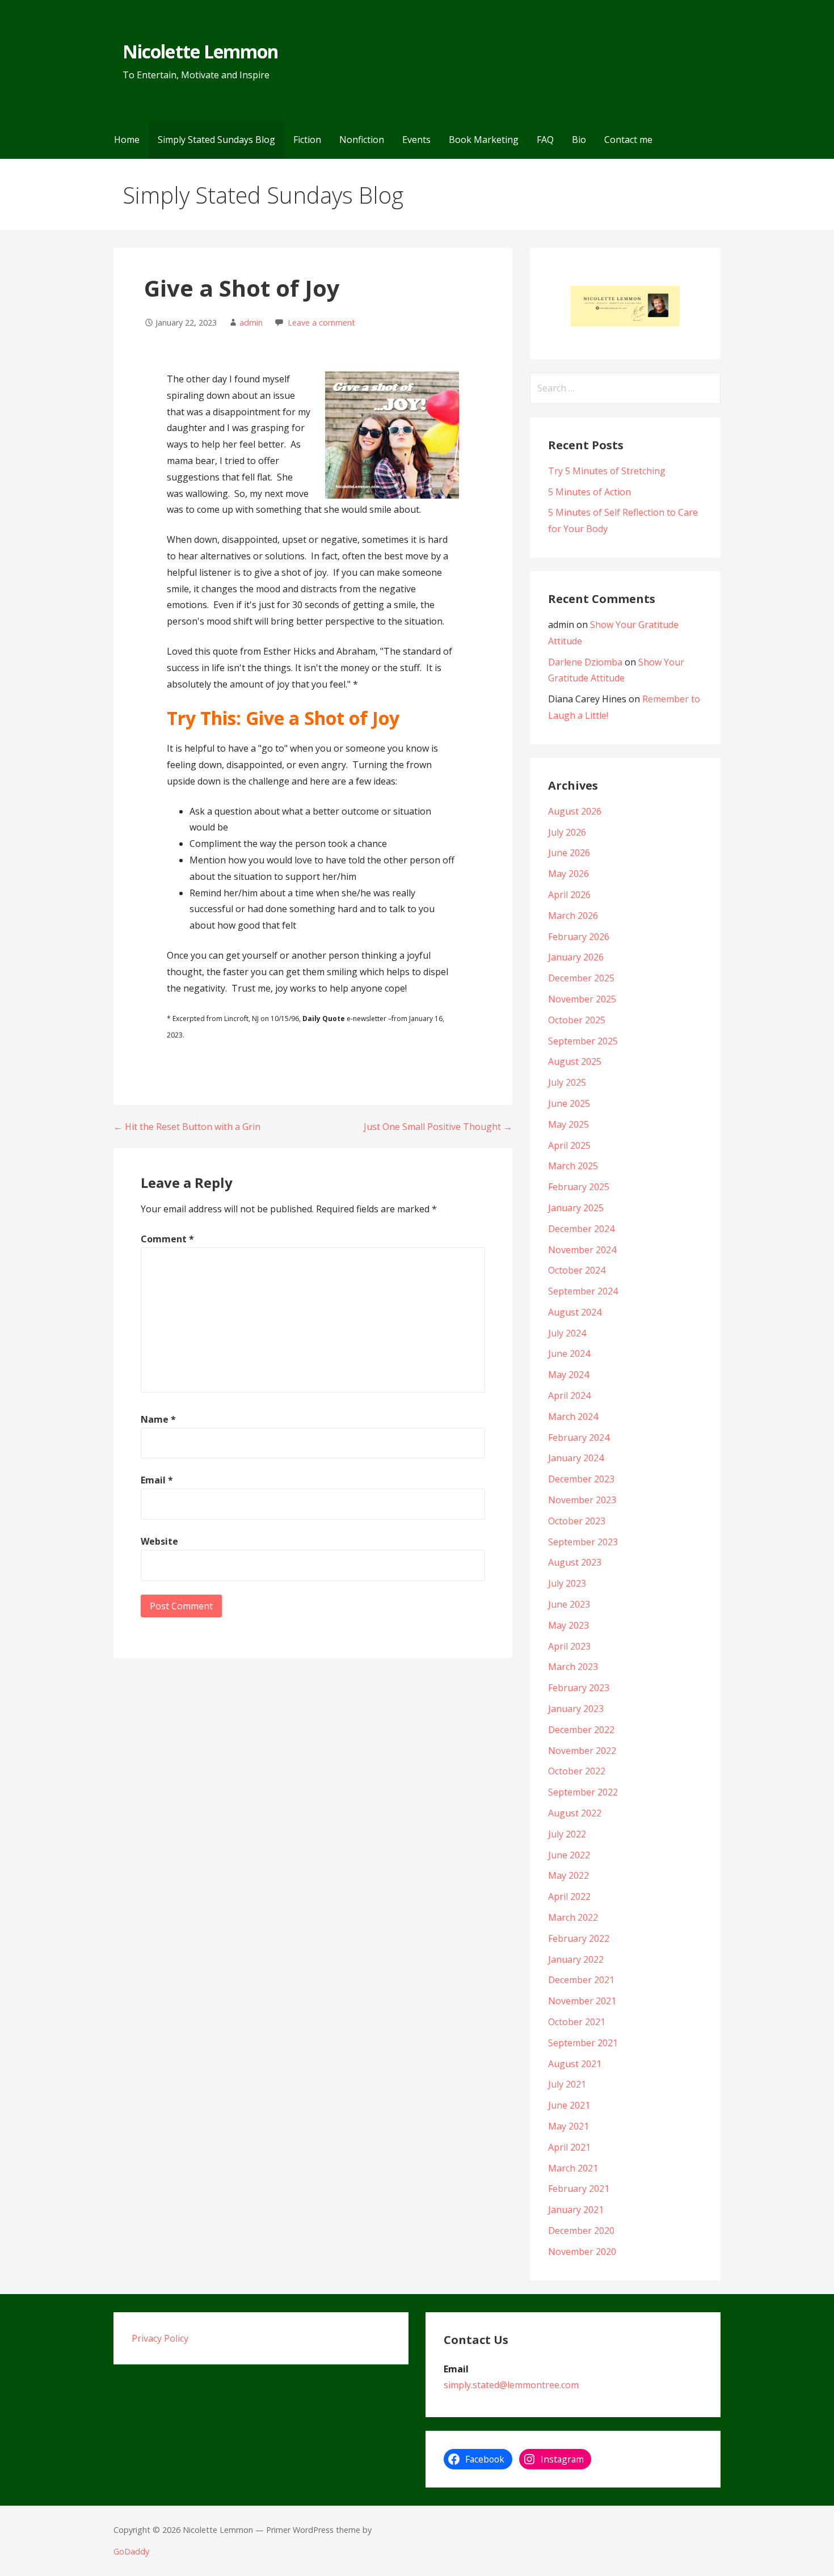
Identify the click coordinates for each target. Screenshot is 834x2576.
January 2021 (576, 2210)
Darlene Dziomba (585, 662)
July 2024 (567, 1333)
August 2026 (575, 811)
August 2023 (575, 1562)
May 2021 (568, 2126)
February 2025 (579, 1187)
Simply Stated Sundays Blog (216, 140)
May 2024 (568, 1375)
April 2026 (569, 895)
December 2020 (581, 2231)
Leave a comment (321, 322)
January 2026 (576, 957)
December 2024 (581, 1229)
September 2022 (583, 1792)
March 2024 (573, 1416)
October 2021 (577, 2022)
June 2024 (569, 1354)
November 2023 (582, 1500)
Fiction (307, 140)
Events (416, 140)
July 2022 (567, 1834)
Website (159, 1541)
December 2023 (581, 1479)
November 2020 (582, 2252)
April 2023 (569, 1646)
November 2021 (582, 2001)
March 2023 (573, 1667)
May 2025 (568, 1124)
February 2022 (579, 1938)
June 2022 (569, 1855)
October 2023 (577, 1521)
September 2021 (583, 2043)
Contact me (628, 140)
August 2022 (575, 1813)
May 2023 (568, 1625)
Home (127, 140)
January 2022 (576, 1959)
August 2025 (575, 1061)
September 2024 (583, 1291)
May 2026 (568, 874)
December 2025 (581, 978)
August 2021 (575, 2064)
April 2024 (569, 1395)
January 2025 (576, 1208)
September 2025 (583, 1041)
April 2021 (569, 2147)
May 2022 (568, 1875)
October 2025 (577, 1020)
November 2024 (582, 1250)
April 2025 (569, 1145)
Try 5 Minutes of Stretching (607, 471)
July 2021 (567, 2084)
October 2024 (577, 1270)
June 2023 (569, 1604)
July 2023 (567, 1583)
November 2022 (582, 1751)
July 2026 (567, 832)
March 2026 (573, 916)
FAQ (545, 140)
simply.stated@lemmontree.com (511, 2385)
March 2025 (573, 1166)
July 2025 (567, 1082)
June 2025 (569, 1103)
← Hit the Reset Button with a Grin (187, 1127)
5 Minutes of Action (589, 492)
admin (251, 322)
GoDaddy (131, 2551)
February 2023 (579, 1688)
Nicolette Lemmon (200, 51)
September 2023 (583, 1542)
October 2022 (577, 1771)
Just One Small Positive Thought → (438, 1127)
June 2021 (569, 2105)
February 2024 (579, 1437)
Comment (167, 1239)
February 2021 (579, 2189)
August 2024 (575, 1312)
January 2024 (576, 1458)
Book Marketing (484, 140)
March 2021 (573, 2168)
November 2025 (582, 999)
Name (158, 1419)
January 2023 (576, 1709)
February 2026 (579, 937)
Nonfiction (362, 140)
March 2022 (573, 1917)
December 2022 (581, 1730)
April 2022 (569, 1896)
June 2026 (569, 853)
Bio (579, 140)
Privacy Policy (160, 2338)
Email (157, 1480)
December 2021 (581, 1980)
